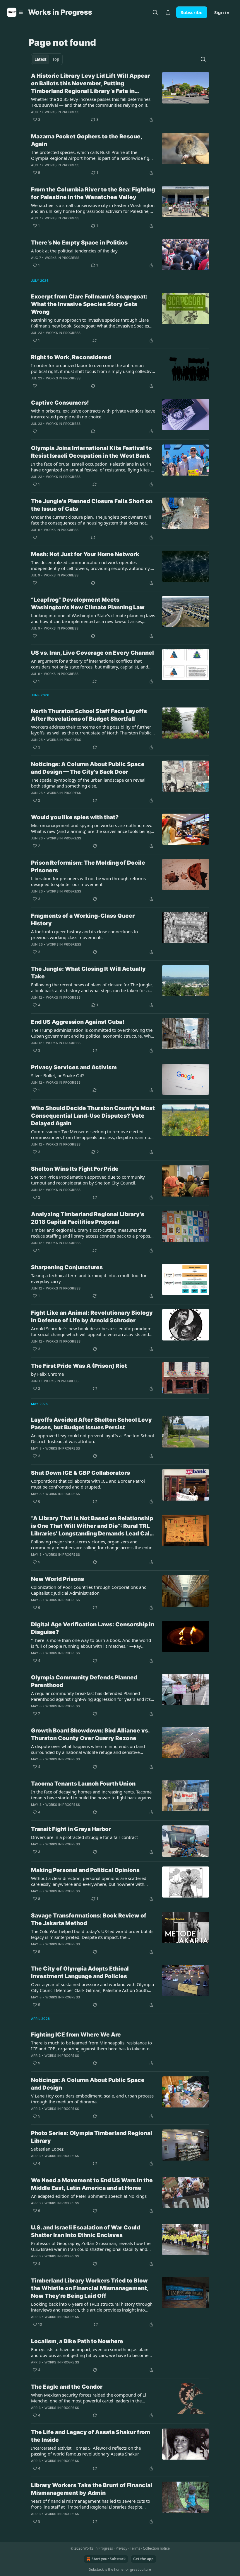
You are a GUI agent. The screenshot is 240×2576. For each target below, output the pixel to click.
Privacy (121, 2548)
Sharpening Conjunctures (67, 1267)
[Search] (155, 12)
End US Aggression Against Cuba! (78, 1022)
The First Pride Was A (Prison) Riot (79, 1366)
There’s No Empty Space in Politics (79, 243)
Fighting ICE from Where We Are (76, 2035)
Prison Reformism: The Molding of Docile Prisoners (88, 867)
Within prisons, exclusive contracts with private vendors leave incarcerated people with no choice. (93, 414)
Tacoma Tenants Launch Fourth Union (83, 1784)
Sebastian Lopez (47, 2149)
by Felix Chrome (47, 1374)
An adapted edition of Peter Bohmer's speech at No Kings (89, 2196)
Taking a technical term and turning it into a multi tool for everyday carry (89, 1278)
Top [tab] (56, 59)
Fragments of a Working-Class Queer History (83, 920)
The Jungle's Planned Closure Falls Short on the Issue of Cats (92, 505)
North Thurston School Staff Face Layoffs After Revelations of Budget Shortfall (89, 715)
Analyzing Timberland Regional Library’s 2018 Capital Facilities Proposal (88, 1218)
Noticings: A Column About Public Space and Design (88, 2084)
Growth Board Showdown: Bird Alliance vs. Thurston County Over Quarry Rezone (90, 1734)
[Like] (35, 386)
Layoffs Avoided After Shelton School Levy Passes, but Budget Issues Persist (91, 1424)
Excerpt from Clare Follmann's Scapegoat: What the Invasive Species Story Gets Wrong (89, 304)
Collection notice (156, 2548)
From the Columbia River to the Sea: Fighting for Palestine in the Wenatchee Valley (93, 193)
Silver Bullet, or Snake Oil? (58, 1075)
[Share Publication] (168, 12)
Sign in (222, 12)
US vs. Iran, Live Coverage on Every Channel (92, 653)
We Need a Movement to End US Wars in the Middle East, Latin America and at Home (92, 2184)
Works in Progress (62, 112)
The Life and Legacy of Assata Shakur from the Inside (91, 2436)
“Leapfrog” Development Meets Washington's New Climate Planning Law (88, 604)
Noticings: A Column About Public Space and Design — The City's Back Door (88, 768)
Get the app (143, 2559)
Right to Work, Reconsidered (71, 357)
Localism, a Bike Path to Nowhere (77, 2341)
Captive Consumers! (60, 403)
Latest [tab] (41, 59)
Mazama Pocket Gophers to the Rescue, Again (86, 140)
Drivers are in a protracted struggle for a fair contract (84, 1837)
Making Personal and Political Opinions (85, 1870)
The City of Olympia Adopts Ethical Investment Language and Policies (80, 1972)
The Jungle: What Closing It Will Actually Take (88, 973)
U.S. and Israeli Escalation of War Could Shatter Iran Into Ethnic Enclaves (86, 2231)
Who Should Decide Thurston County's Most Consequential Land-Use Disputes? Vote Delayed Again (93, 1116)
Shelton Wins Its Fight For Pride (75, 1169)
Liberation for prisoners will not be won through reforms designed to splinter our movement (88, 881)
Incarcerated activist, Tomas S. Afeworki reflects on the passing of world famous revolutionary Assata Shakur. (86, 2451)
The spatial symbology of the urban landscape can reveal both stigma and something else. (88, 783)
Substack (96, 2569)
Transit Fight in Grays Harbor (71, 1829)
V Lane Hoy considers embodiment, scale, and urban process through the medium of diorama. (92, 2099)
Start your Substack (109, 2559)
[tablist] (47, 59)
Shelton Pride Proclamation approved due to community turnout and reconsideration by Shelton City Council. (88, 1180)
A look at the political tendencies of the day (74, 251)
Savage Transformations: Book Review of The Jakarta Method (89, 1919)
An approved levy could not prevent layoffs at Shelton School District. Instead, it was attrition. (92, 1438)
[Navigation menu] (15, 12)
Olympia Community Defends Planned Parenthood (84, 1681)
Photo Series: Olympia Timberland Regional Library (92, 2137)
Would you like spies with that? (75, 817)
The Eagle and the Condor (67, 2387)
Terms (135, 2548)
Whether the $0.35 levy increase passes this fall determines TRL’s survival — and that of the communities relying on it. (91, 102)
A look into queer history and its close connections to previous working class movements (84, 934)
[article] (120, 98)
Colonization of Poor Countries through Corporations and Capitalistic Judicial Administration (89, 1590)
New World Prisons (58, 1579)
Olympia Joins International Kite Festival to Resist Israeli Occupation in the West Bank (91, 452)
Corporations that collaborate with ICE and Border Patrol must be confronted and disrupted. (88, 1484)
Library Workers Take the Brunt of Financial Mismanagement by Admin (92, 2489)
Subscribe (192, 12)
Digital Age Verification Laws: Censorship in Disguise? (93, 1628)
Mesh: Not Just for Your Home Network (85, 554)
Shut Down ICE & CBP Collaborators (80, 1473)
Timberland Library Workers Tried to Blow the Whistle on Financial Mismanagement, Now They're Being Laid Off (90, 2288)
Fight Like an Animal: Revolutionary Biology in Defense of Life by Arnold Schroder (92, 1317)
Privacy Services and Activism (74, 1067)
